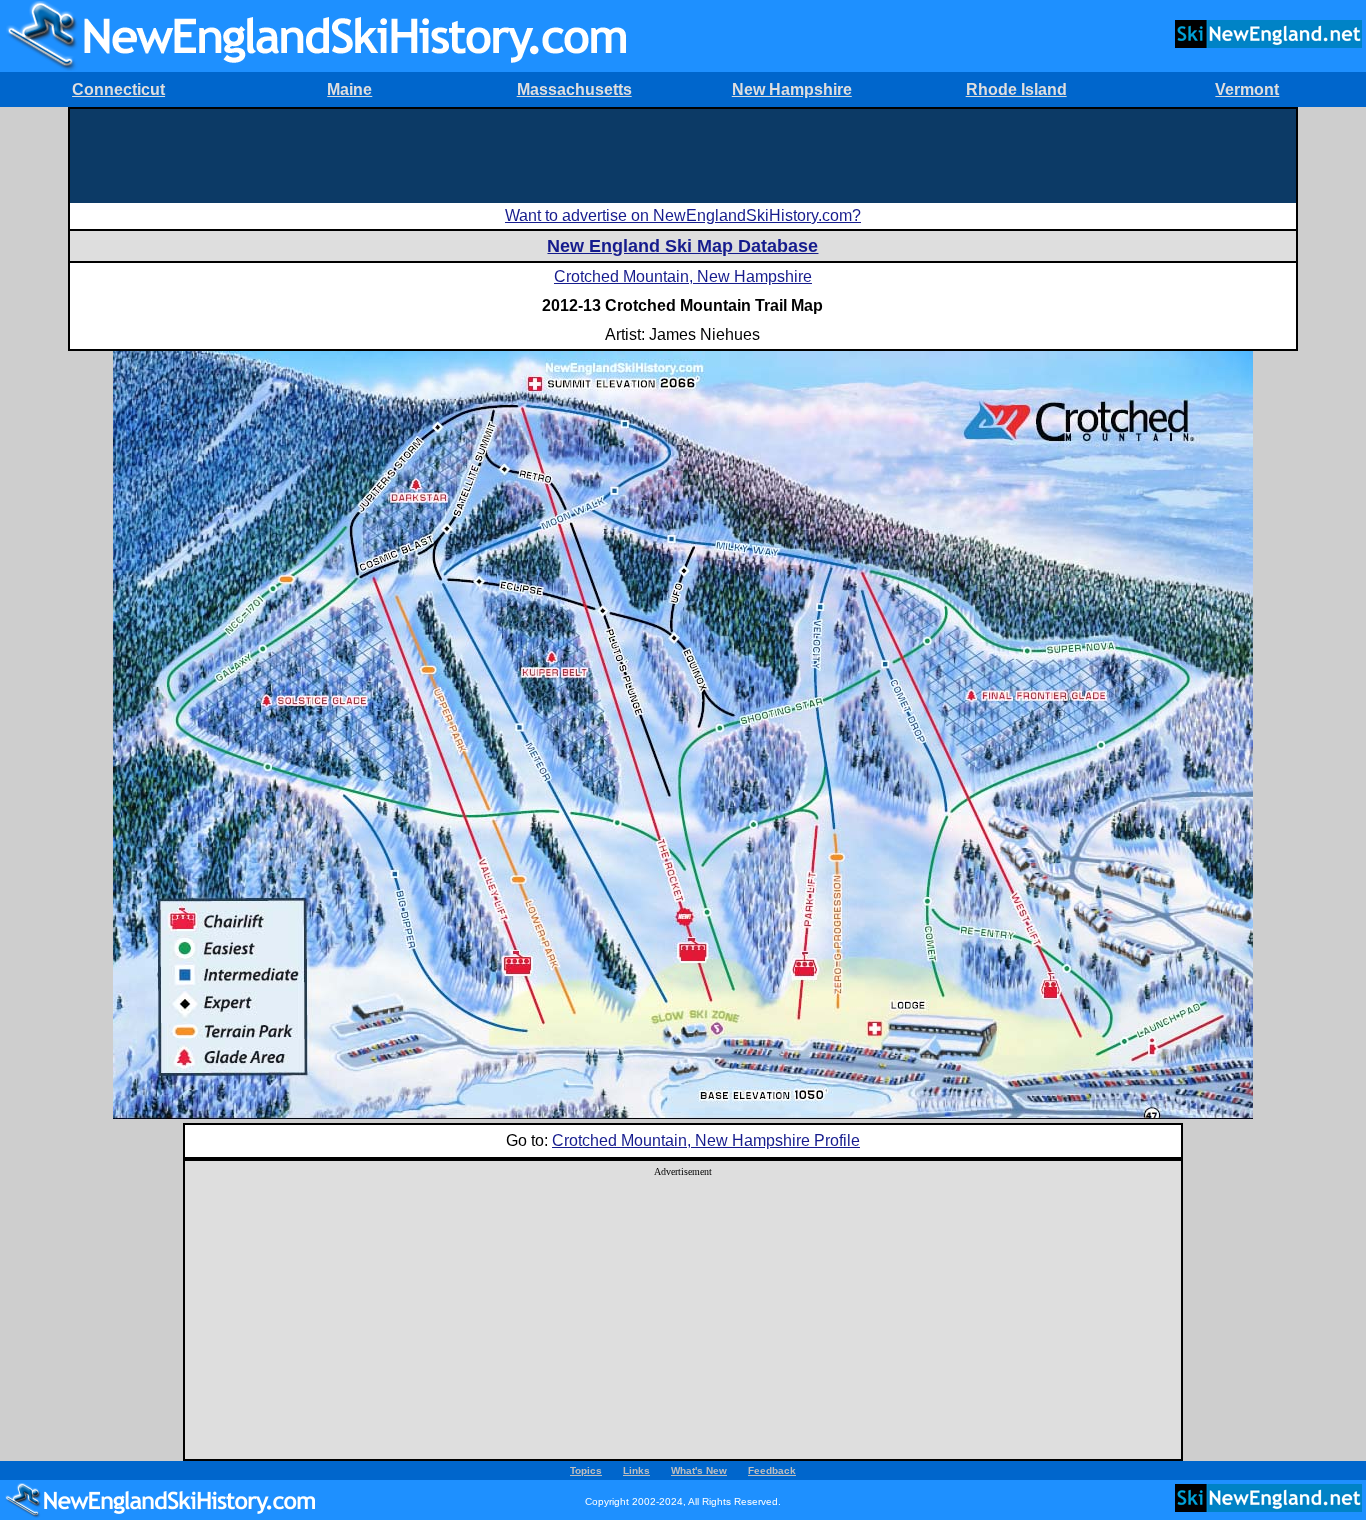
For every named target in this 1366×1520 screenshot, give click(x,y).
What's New (699, 1470)
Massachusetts (574, 89)
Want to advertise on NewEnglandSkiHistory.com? (683, 215)
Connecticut (118, 89)
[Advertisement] (683, 154)
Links (636, 1470)
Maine (349, 89)
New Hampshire (792, 89)
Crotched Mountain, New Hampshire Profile (706, 1140)
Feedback (772, 1470)
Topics (586, 1470)
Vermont (1247, 89)
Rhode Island (1016, 89)
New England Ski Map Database (682, 246)
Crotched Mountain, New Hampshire (683, 276)
